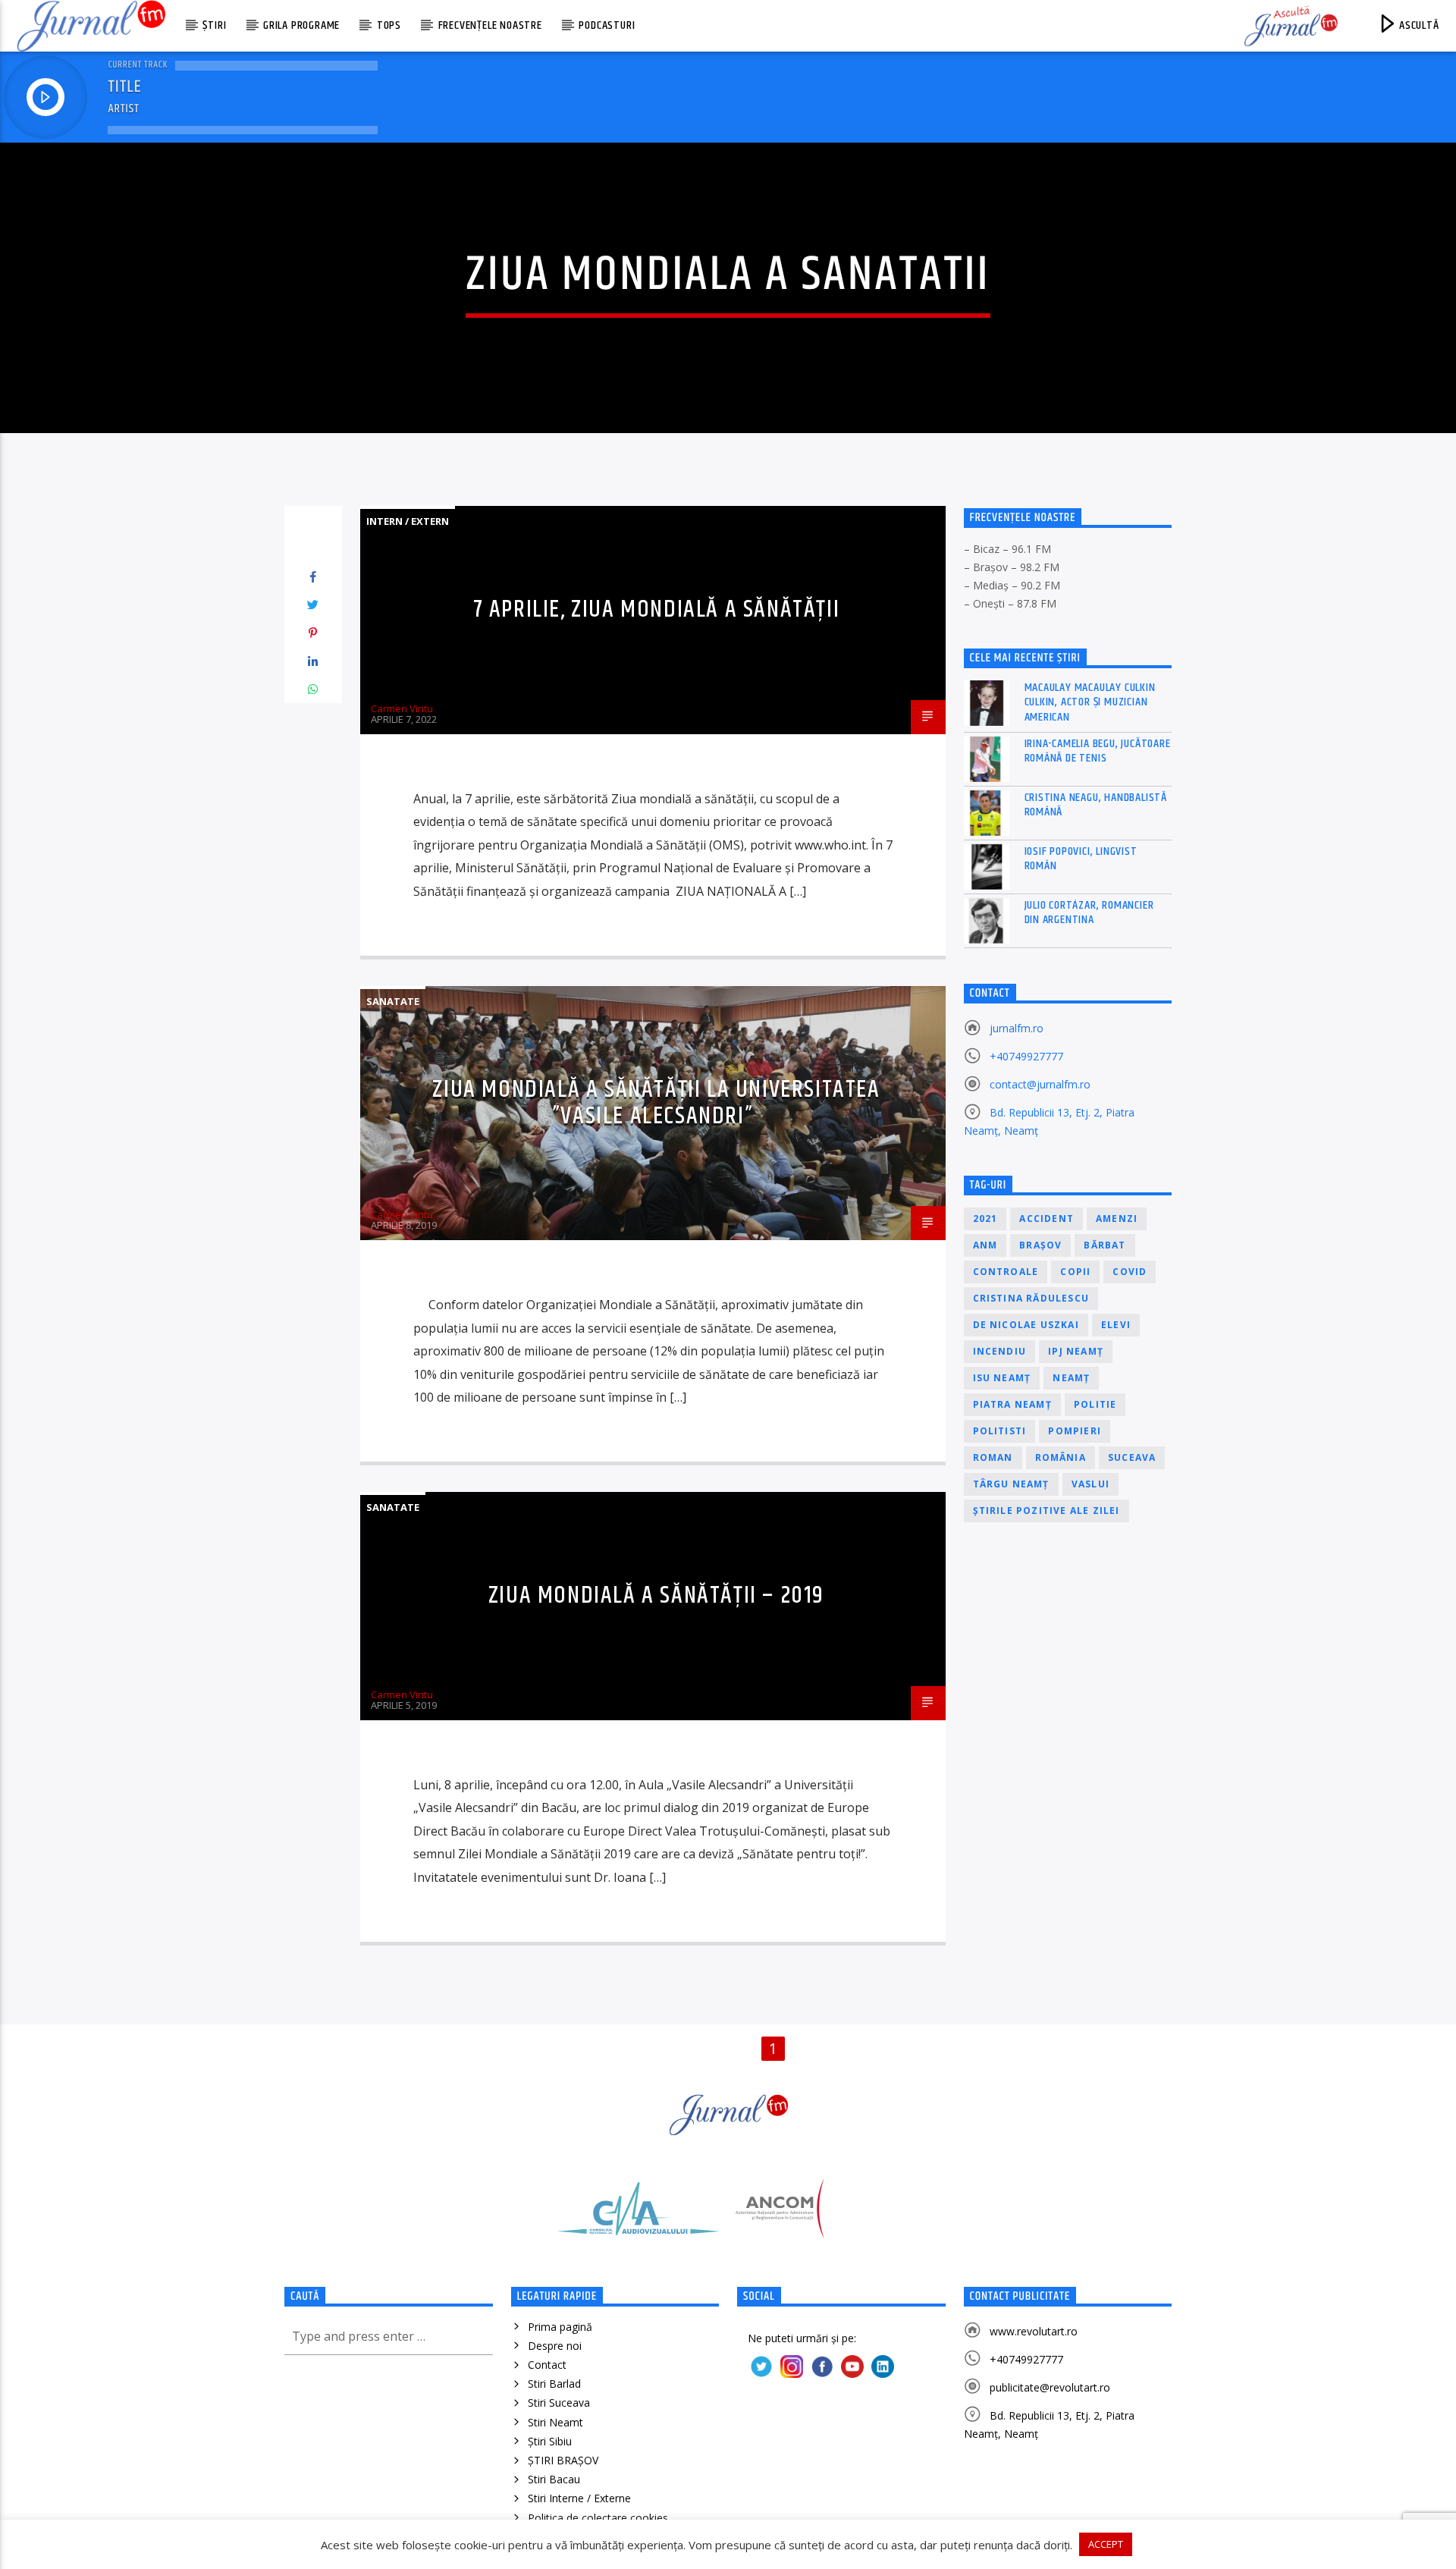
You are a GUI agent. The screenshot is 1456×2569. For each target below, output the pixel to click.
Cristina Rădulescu (1031, 1298)
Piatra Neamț (1012, 1404)
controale (1006, 1272)
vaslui (1090, 1484)
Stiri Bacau (554, 2479)
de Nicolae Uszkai (1026, 1325)
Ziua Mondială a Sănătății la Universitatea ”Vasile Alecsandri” (656, 1103)
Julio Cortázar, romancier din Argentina (1089, 912)
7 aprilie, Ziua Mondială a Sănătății (657, 609)
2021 (985, 1219)
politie (1095, 1404)
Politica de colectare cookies (598, 2518)
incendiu (1000, 1351)
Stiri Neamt (555, 2422)
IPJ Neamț (1076, 1351)
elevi (1116, 1325)
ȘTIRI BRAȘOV (563, 2460)
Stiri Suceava (559, 2403)
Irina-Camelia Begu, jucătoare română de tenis (1098, 751)
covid (1130, 1272)
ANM (985, 1245)
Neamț (1071, 1378)
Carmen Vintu (402, 708)
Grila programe (301, 25)
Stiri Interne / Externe (579, 2498)
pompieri (1075, 1431)
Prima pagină (560, 2327)
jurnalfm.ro (1017, 1028)
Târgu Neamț (1011, 1484)
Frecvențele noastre (490, 25)
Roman (993, 1457)
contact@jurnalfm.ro (1040, 1084)
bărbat (1105, 1245)
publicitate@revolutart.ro (1050, 2387)
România (1061, 1457)
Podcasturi (607, 25)
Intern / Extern (408, 521)
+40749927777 (1026, 1056)
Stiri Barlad (554, 2384)
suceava (1132, 1457)
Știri (214, 25)
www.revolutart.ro (1034, 2331)
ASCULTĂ (1417, 25)
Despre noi (555, 2346)
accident (1046, 1219)
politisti (1000, 1431)
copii (1075, 1272)
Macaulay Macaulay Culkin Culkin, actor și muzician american (1090, 702)
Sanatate (393, 1001)
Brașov (1040, 1245)
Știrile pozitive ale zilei (1046, 1511)
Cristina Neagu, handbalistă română (1096, 805)
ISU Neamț (1002, 1378)
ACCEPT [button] (1106, 2544)
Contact (547, 2365)
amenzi (1117, 1219)
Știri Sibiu (550, 2441)
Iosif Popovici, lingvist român (1081, 859)
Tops (389, 25)
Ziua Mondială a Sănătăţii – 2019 (656, 1595)
